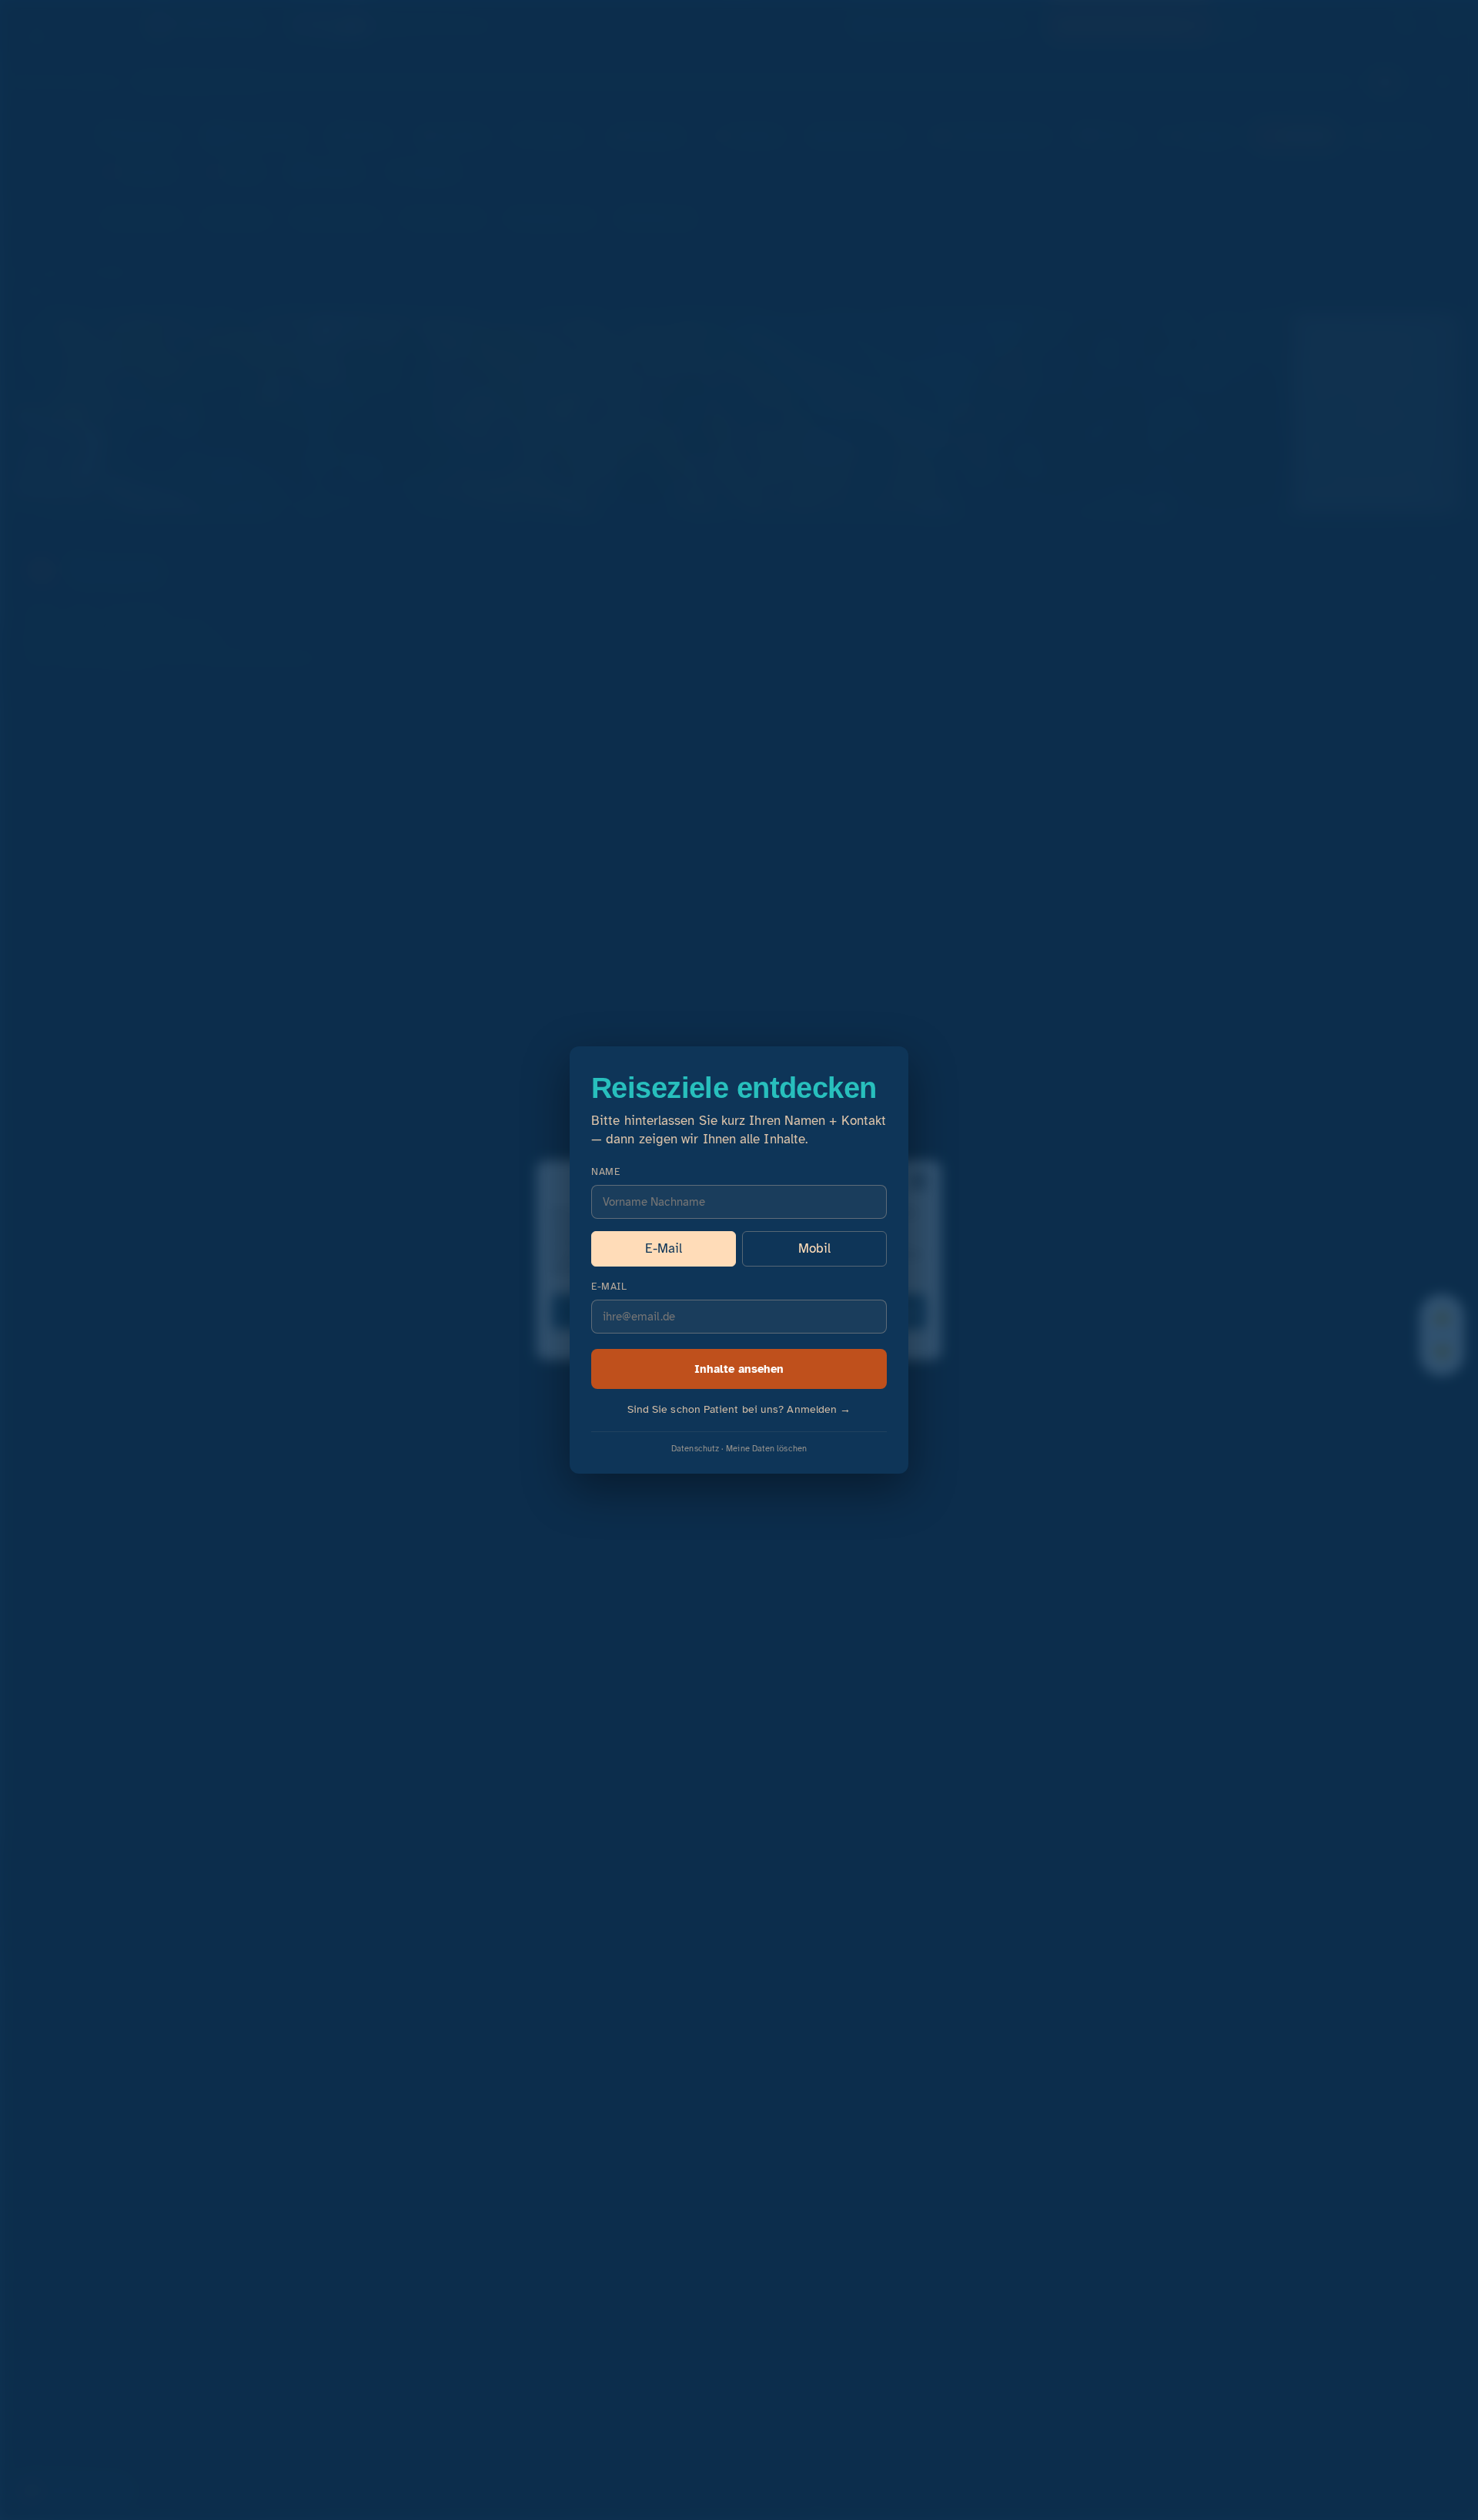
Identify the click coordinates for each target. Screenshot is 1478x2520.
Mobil (814, 1248)
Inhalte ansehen (739, 1369)
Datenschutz (695, 1448)
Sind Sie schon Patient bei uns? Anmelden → (739, 1409)
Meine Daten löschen (766, 1448)
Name (605, 1172)
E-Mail (664, 1248)
